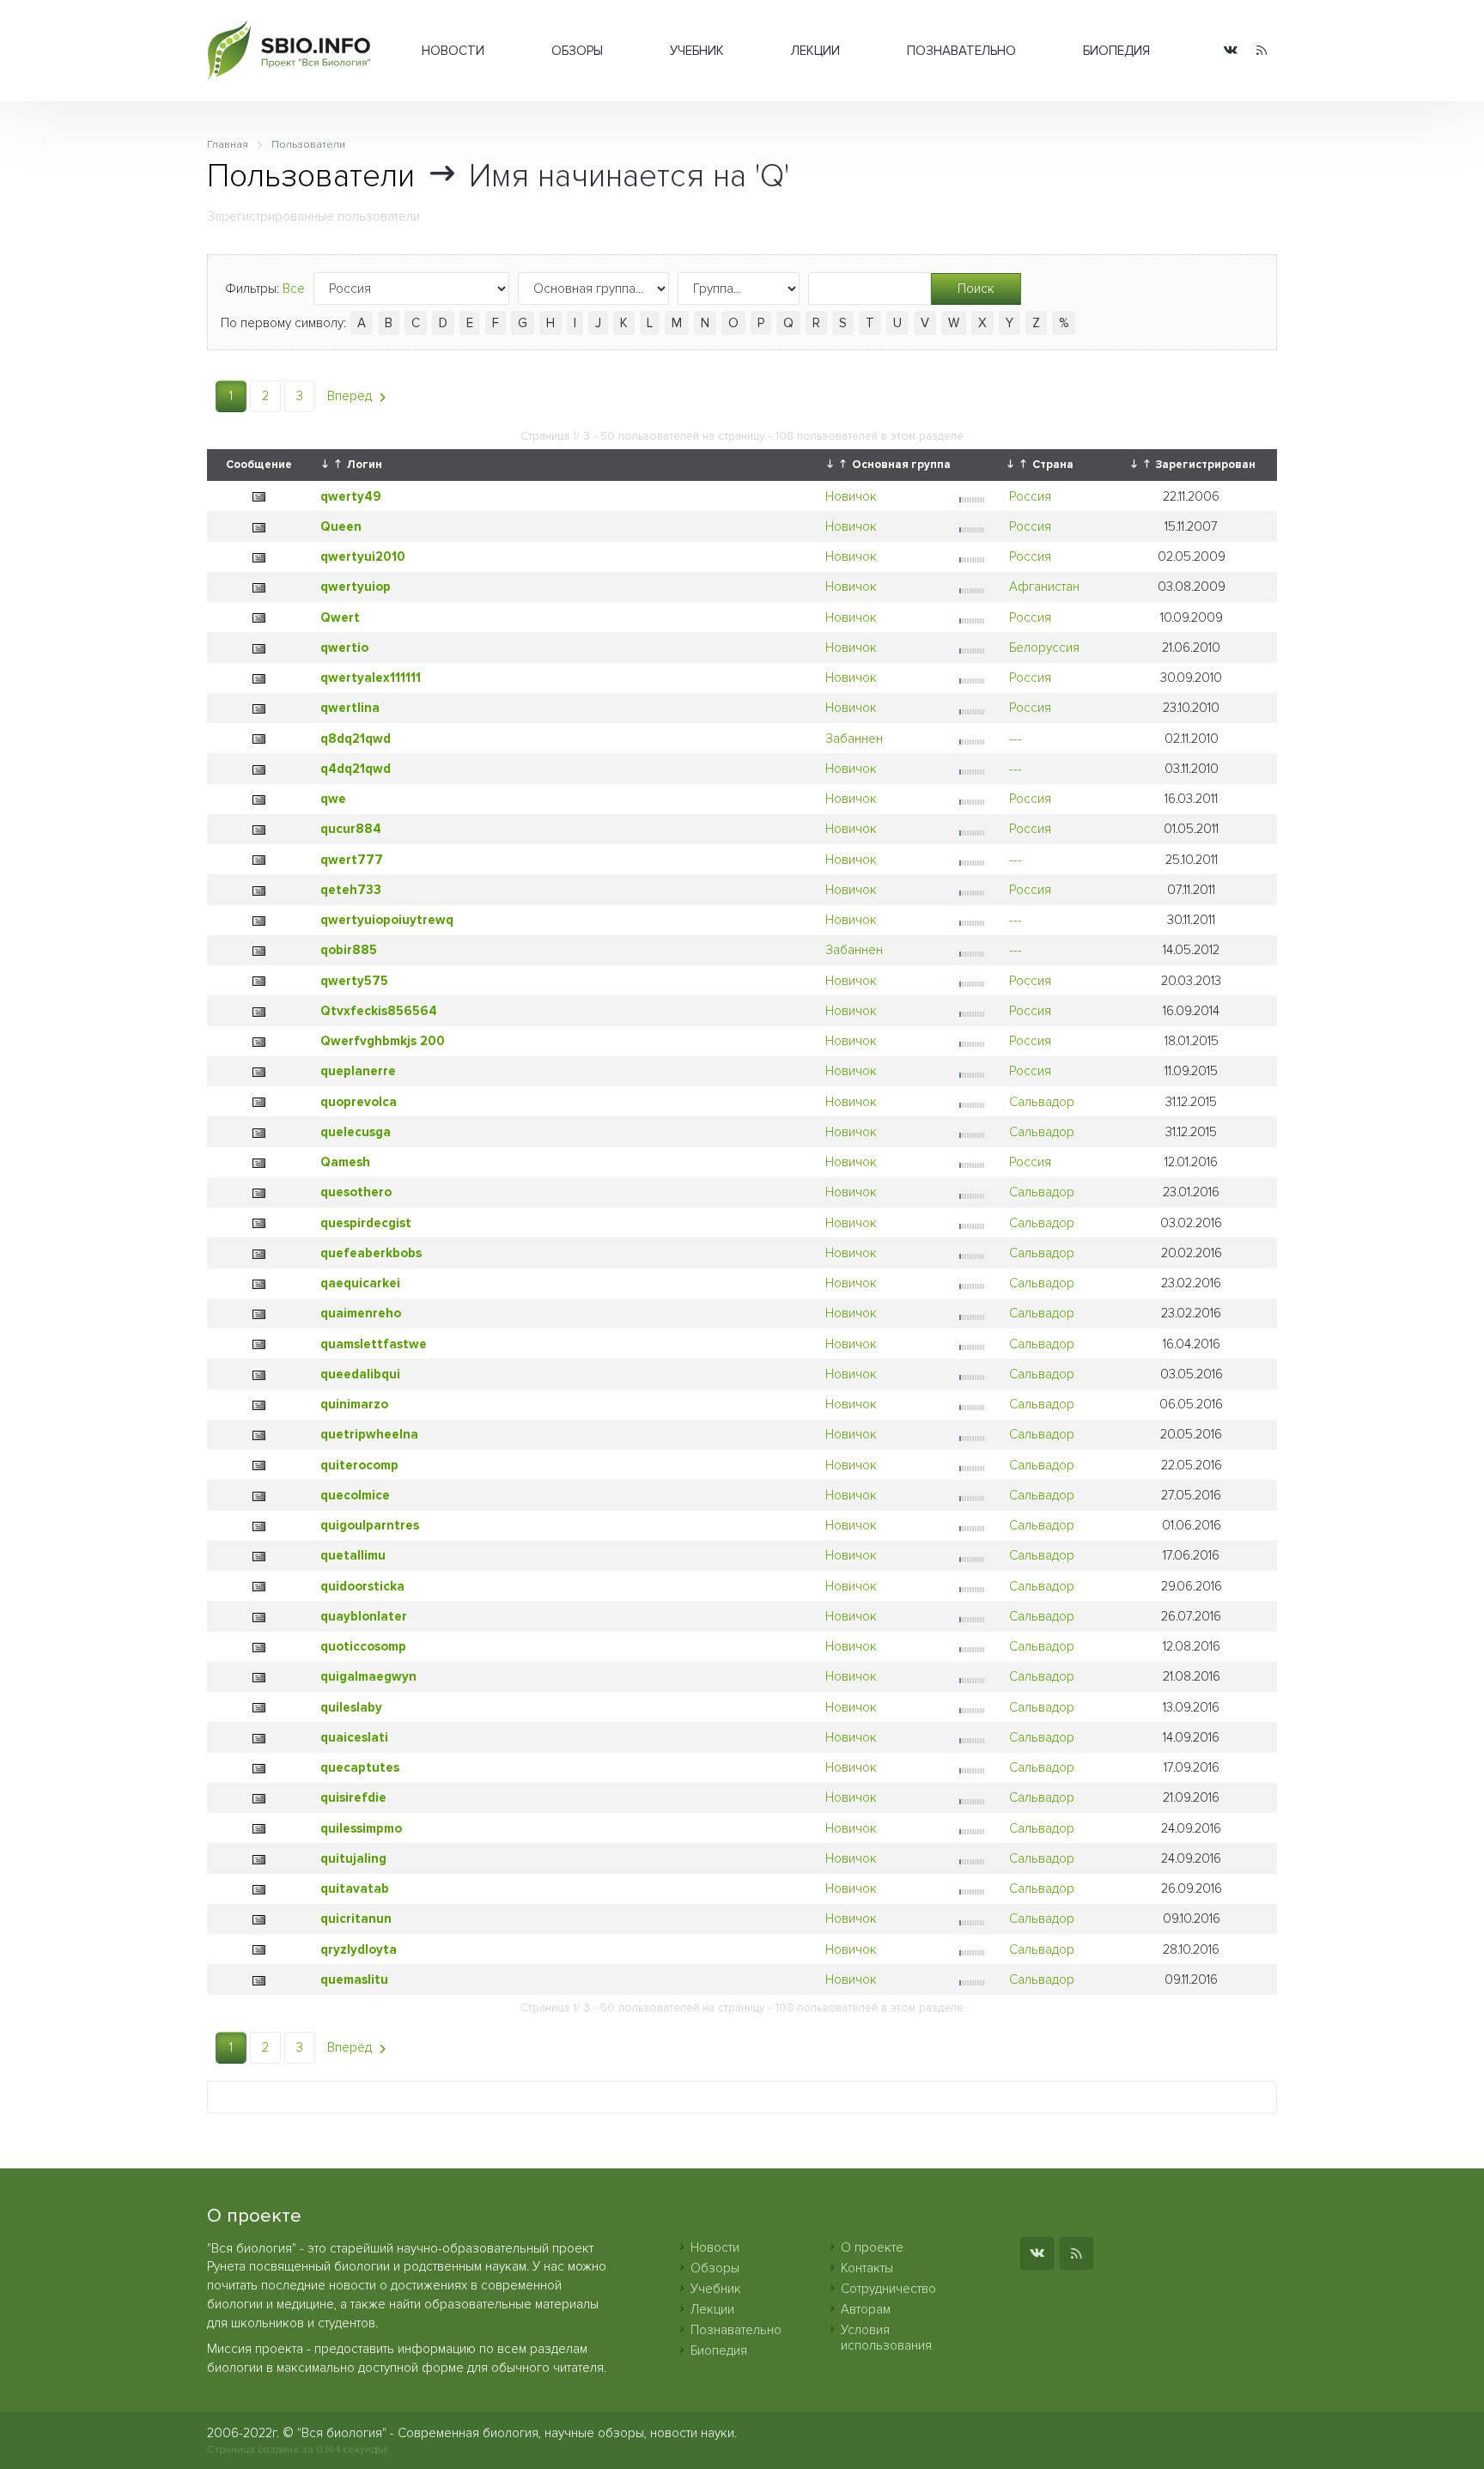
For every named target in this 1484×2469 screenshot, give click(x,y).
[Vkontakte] (1231, 51)
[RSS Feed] (1262, 51)
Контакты (867, 2268)
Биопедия (1116, 51)
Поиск (976, 289)
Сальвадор (1042, 1102)
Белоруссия (1044, 648)
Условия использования (886, 2338)
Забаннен (854, 739)
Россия (1030, 496)
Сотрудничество (888, 2289)
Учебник (697, 51)
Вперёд (351, 396)
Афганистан (1044, 587)
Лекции (815, 51)
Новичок (851, 496)
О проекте (872, 2247)
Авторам (866, 2309)
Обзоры (577, 51)
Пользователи (311, 176)
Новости (453, 51)
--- (1016, 739)
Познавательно (961, 51)
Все (294, 289)
